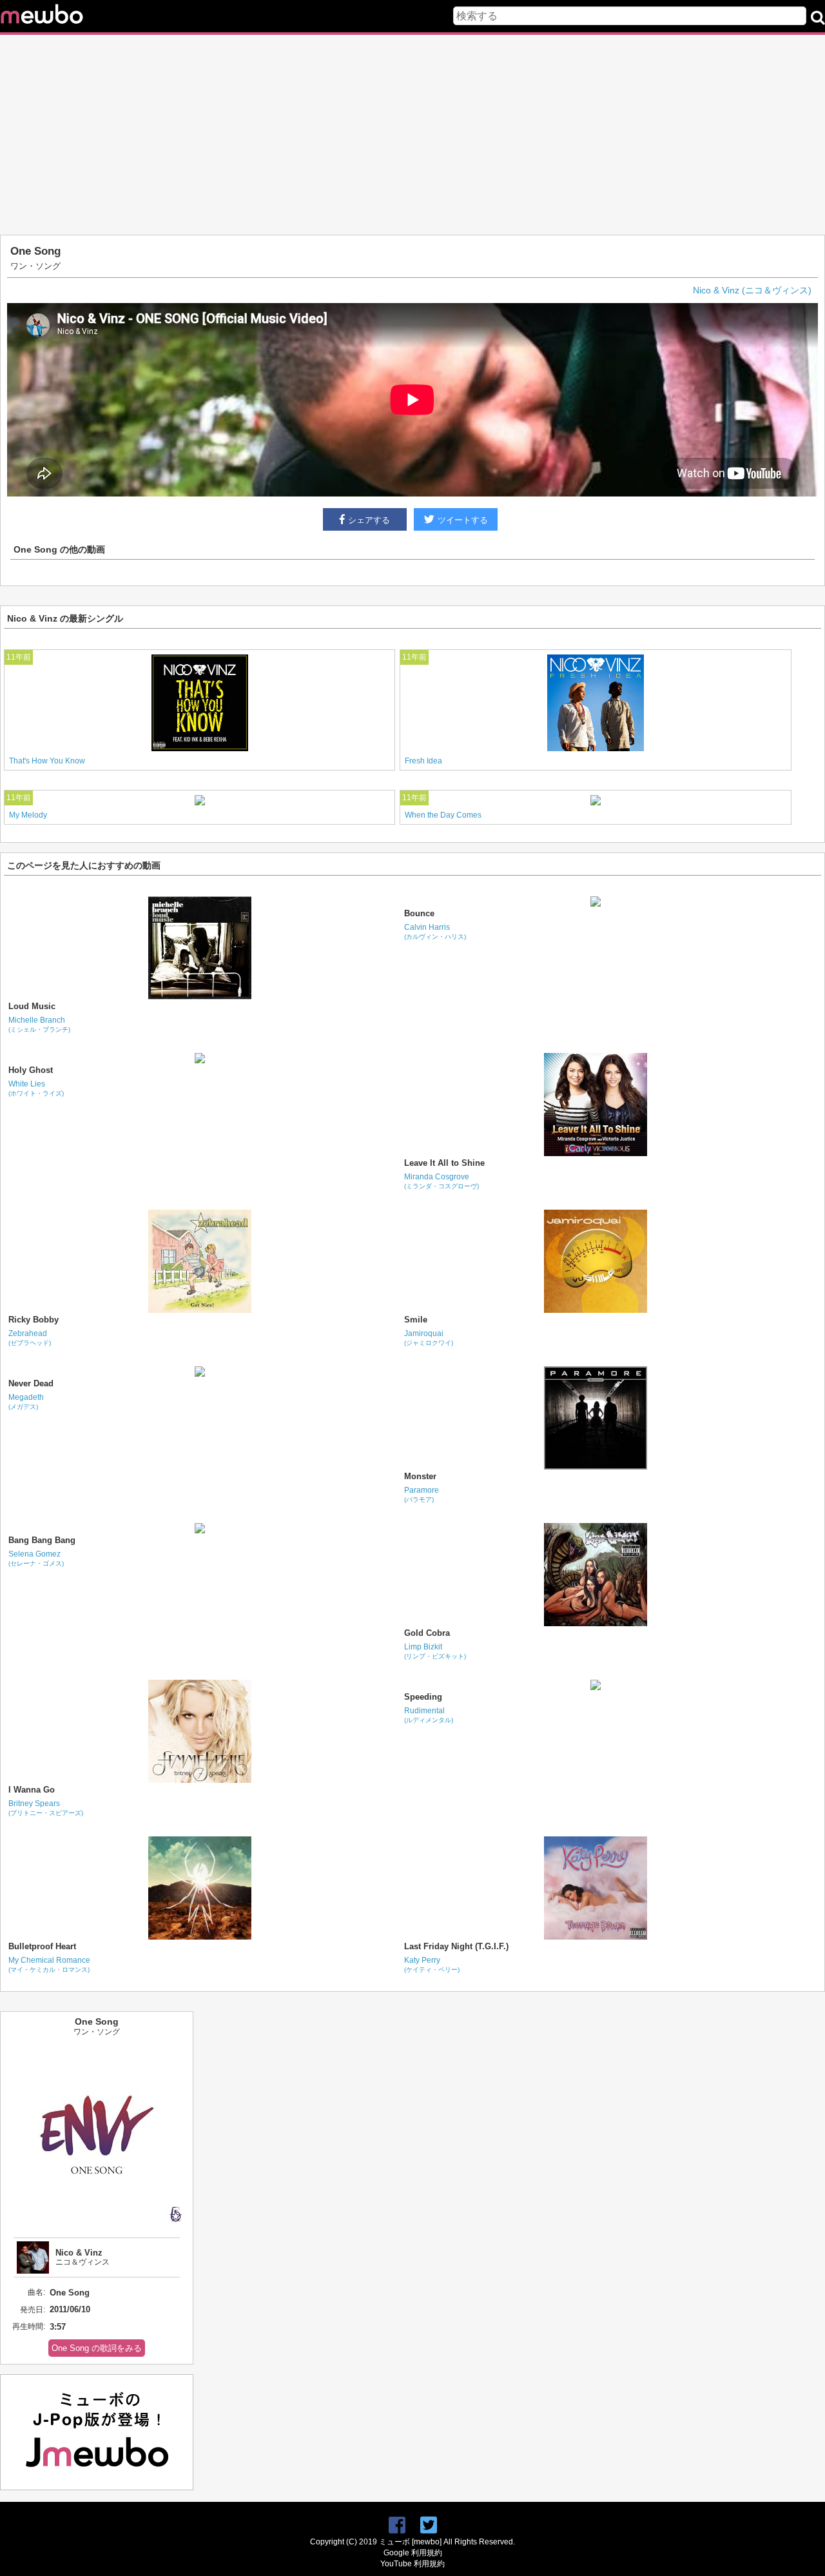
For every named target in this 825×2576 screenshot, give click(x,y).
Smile (416, 1320)
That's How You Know (47, 761)
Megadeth (26, 1401)
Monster (420, 1476)
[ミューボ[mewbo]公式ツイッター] (429, 2525)
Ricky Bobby (34, 1320)
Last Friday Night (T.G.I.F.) (456, 1946)
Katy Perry (432, 1964)
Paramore (422, 1494)
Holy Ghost (31, 1070)
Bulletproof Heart (42, 1946)
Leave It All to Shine (444, 1163)
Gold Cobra (427, 1633)
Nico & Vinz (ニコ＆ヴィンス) (752, 290)
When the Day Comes (443, 815)
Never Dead (31, 1383)
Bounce (419, 913)
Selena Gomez (36, 1558)
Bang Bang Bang (42, 1540)
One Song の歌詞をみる (97, 2348)
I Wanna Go (32, 1790)
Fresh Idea (423, 761)
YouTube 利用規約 (412, 2564)
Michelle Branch (39, 1024)
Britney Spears (46, 1808)
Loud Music (32, 1006)
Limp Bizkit (435, 1651)
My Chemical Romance (49, 1964)
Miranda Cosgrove (442, 1181)
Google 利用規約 (413, 2553)
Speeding (423, 1697)
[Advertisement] (412, 135)
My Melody (28, 815)
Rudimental (429, 1715)
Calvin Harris (435, 931)
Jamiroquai (429, 1338)
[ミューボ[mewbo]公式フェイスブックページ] (397, 2525)
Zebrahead (30, 1338)
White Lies (36, 1088)
